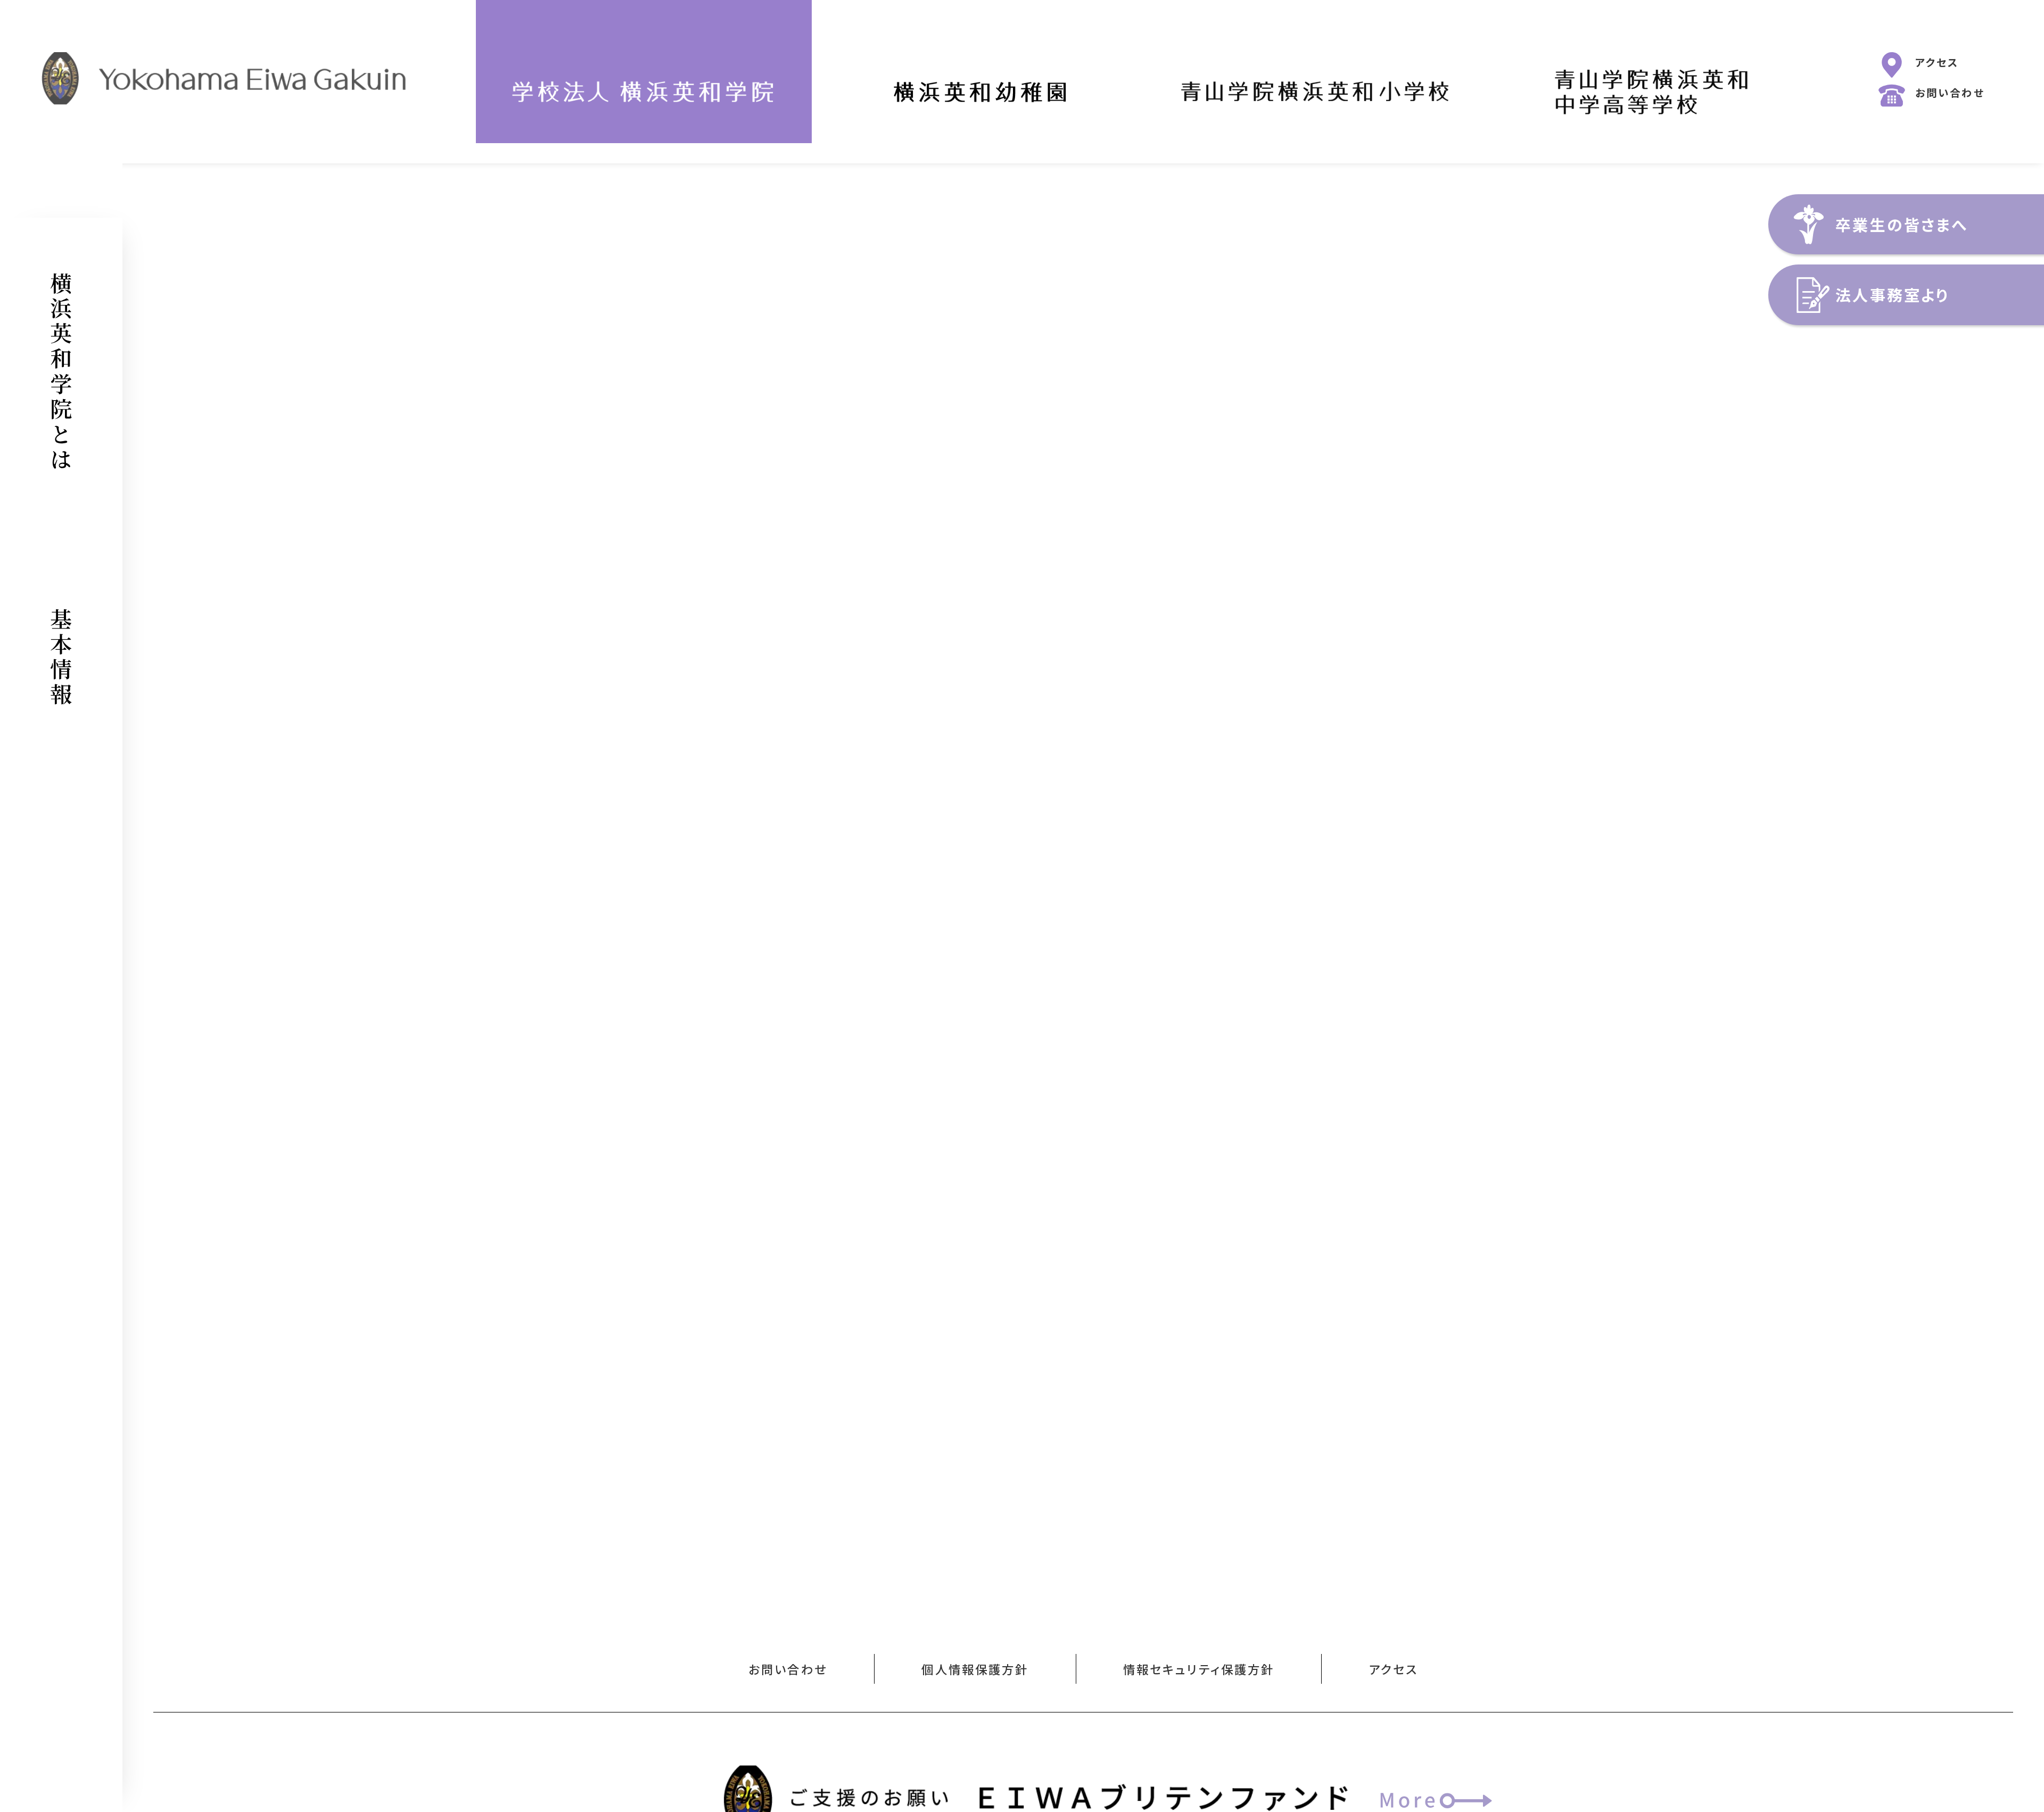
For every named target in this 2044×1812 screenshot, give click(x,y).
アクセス (1937, 62)
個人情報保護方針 (975, 1669)
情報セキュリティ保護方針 (1199, 1669)
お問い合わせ (1950, 93)
